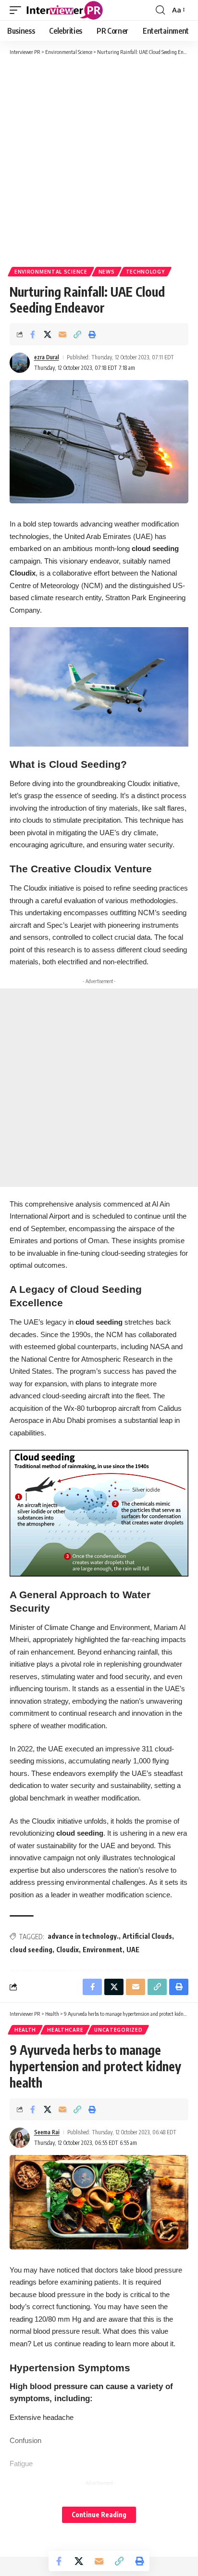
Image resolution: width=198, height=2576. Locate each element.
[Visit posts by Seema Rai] (20, 2138)
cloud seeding (31, 1950)
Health (25, 2030)
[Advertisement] (99, 160)
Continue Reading (99, 2515)
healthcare (65, 2030)
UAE (133, 1950)
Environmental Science (51, 272)
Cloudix (68, 1950)
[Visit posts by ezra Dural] (20, 363)
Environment (103, 1950)
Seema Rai (47, 2132)
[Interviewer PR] (65, 10)
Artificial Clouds (147, 1936)
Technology (145, 272)
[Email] (62, 334)
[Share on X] (48, 334)
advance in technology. (83, 1936)
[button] (18, 10)
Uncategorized (118, 2030)
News (107, 272)
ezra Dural (47, 357)
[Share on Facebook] (33, 334)
